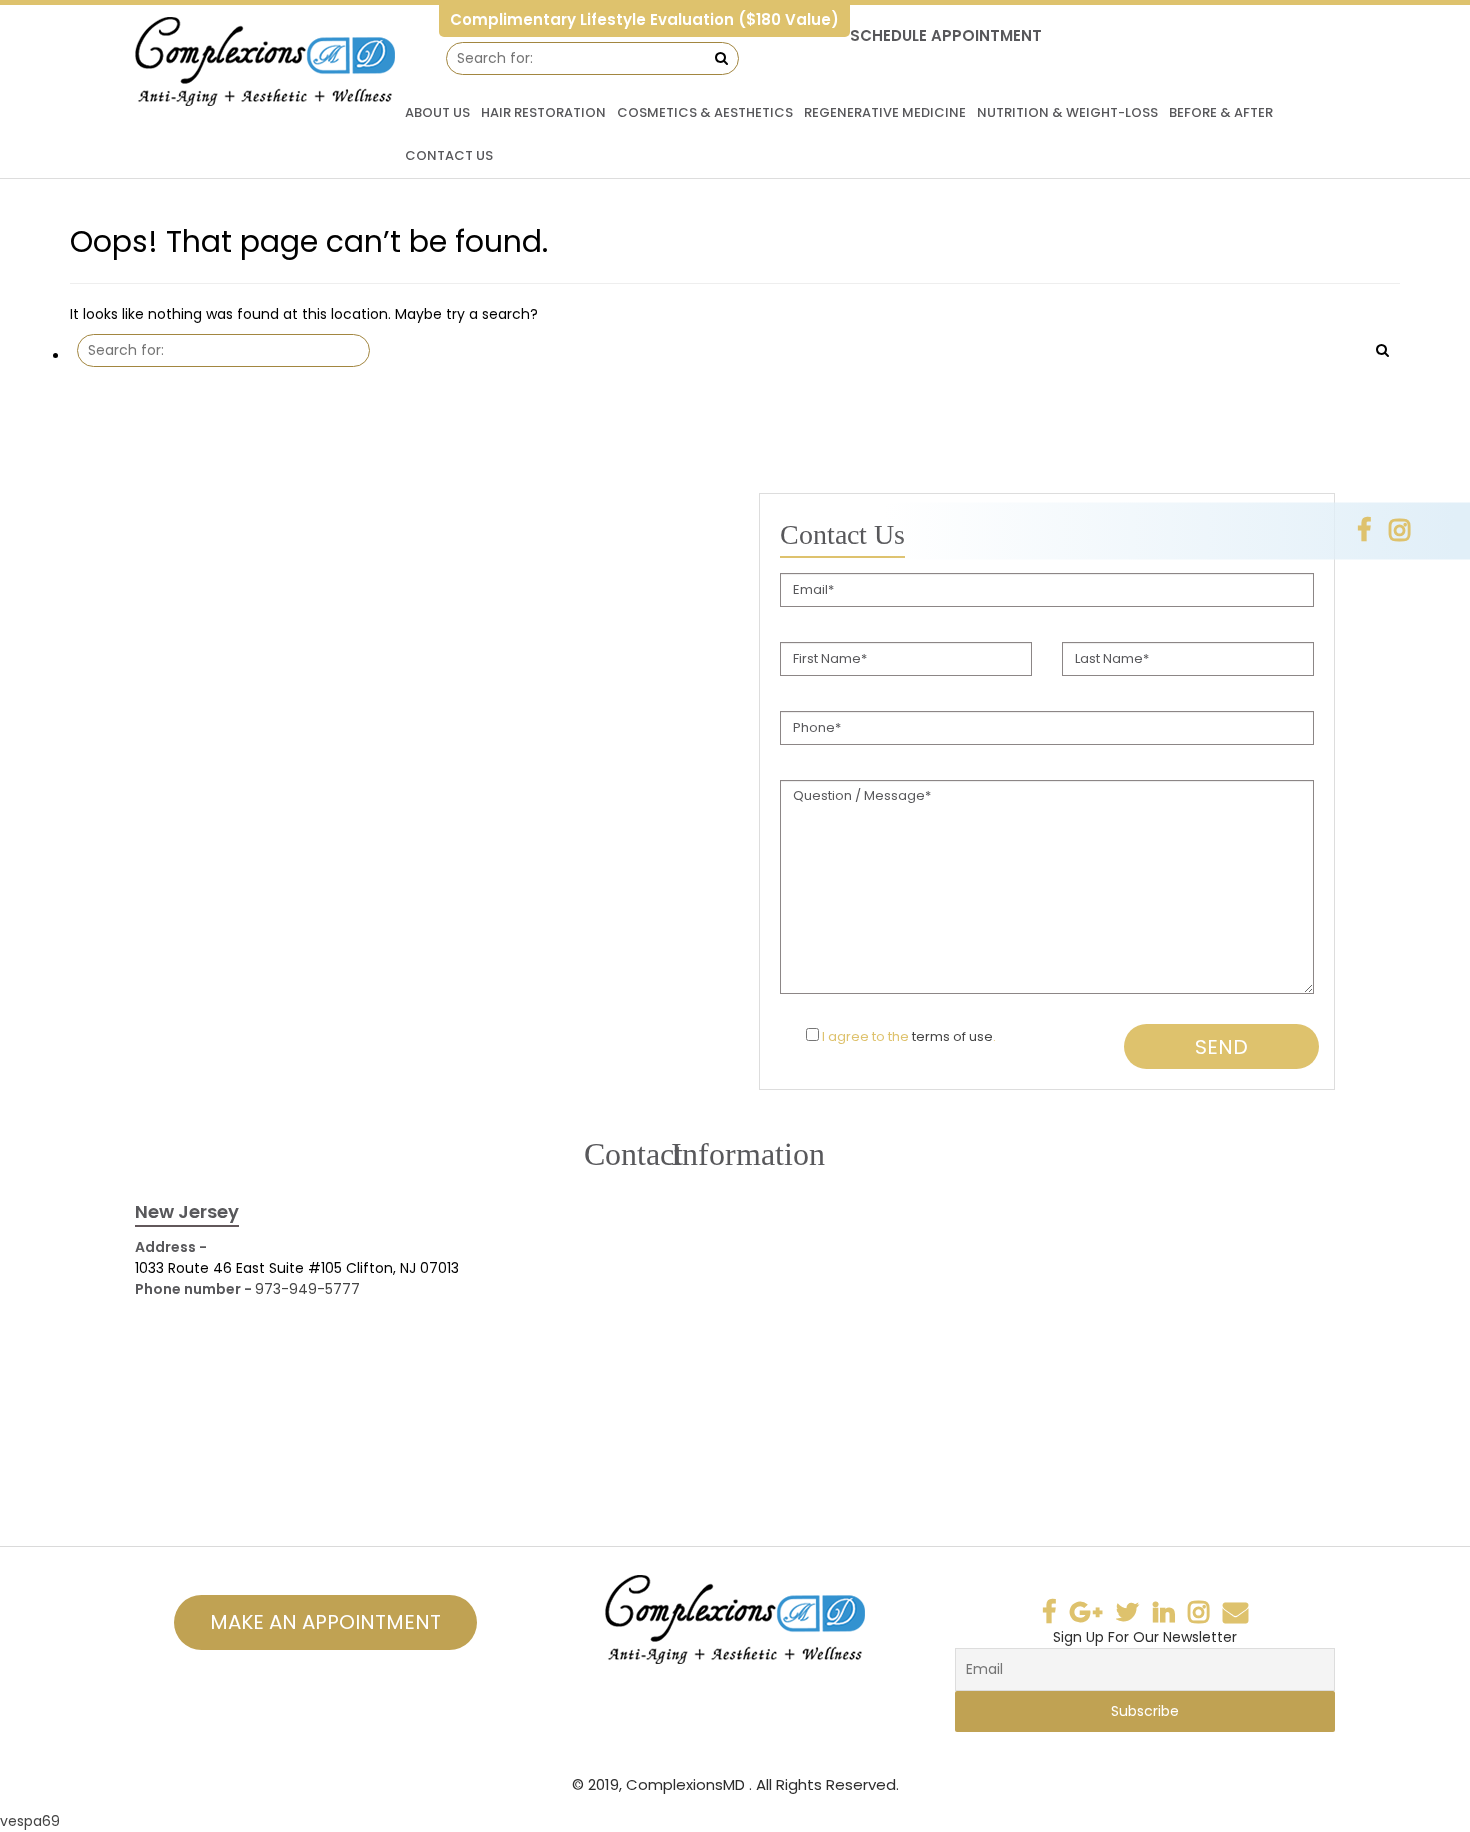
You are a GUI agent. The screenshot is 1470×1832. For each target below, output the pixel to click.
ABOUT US (437, 112)
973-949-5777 (307, 1289)
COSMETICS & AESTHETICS (705, 112)
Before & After (1221, 112)
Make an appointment (325, 1622)
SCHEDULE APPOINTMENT (946, 35)
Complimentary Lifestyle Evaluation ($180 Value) (644, 19)
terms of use (952, 1036)
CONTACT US (449, 155)
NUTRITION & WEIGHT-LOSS (1067, 112)
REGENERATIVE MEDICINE (885, 112)
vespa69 (30, 1821)
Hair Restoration (543, 112)
